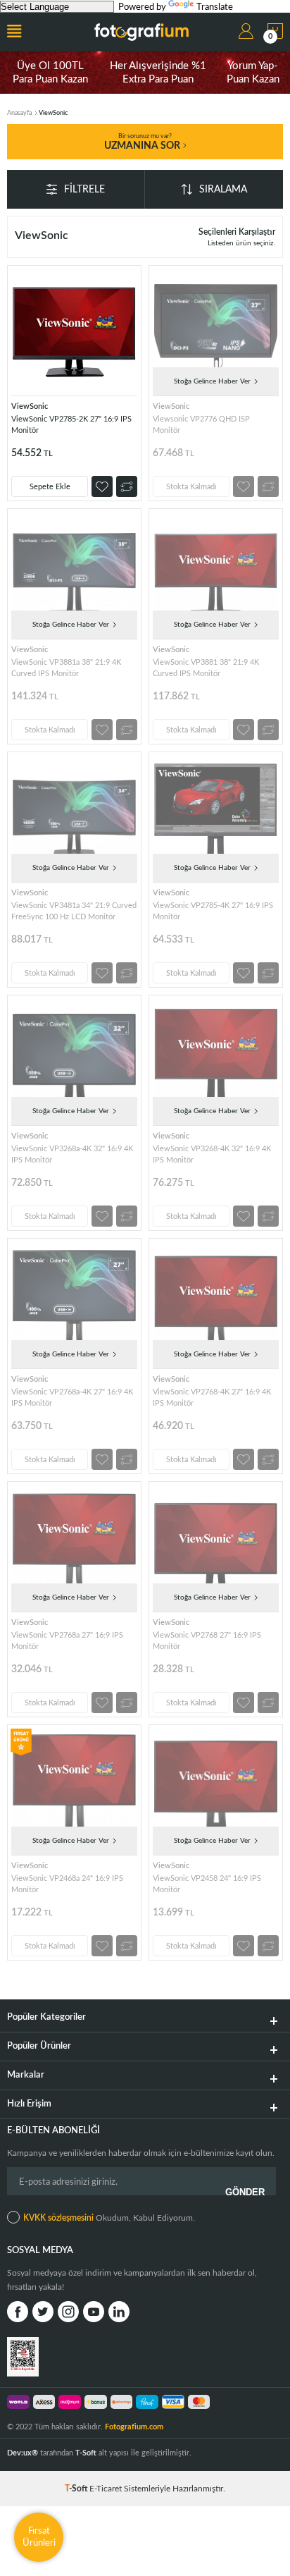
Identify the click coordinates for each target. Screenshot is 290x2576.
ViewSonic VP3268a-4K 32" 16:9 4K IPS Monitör (72, 1154)
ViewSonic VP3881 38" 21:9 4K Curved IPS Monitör (206, 668)
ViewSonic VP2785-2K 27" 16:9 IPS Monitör (71, 425)
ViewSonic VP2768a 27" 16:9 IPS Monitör (67, 1641)
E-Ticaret (106, 2489)
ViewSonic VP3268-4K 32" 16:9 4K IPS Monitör (212, 1154)
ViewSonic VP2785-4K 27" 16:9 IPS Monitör (213, 911)
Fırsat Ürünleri (39, 2537)
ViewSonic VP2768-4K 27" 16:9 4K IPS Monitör (212, 1398)
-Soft (77, 2489)
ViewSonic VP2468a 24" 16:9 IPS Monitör (67, 1884)
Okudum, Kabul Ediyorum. (109, 2218)
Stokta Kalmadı (191, 487)
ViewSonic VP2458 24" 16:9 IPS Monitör (207, 1884)
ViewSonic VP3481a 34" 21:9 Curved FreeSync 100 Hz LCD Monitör (74, 911)
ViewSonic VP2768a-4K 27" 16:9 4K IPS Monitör (72, 1398)
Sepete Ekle (50, 487)
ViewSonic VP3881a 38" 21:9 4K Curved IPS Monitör (66, 668)
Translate (215, 7)
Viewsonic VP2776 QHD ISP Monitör (201, 425)
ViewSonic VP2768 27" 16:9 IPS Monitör (207, 1641)
